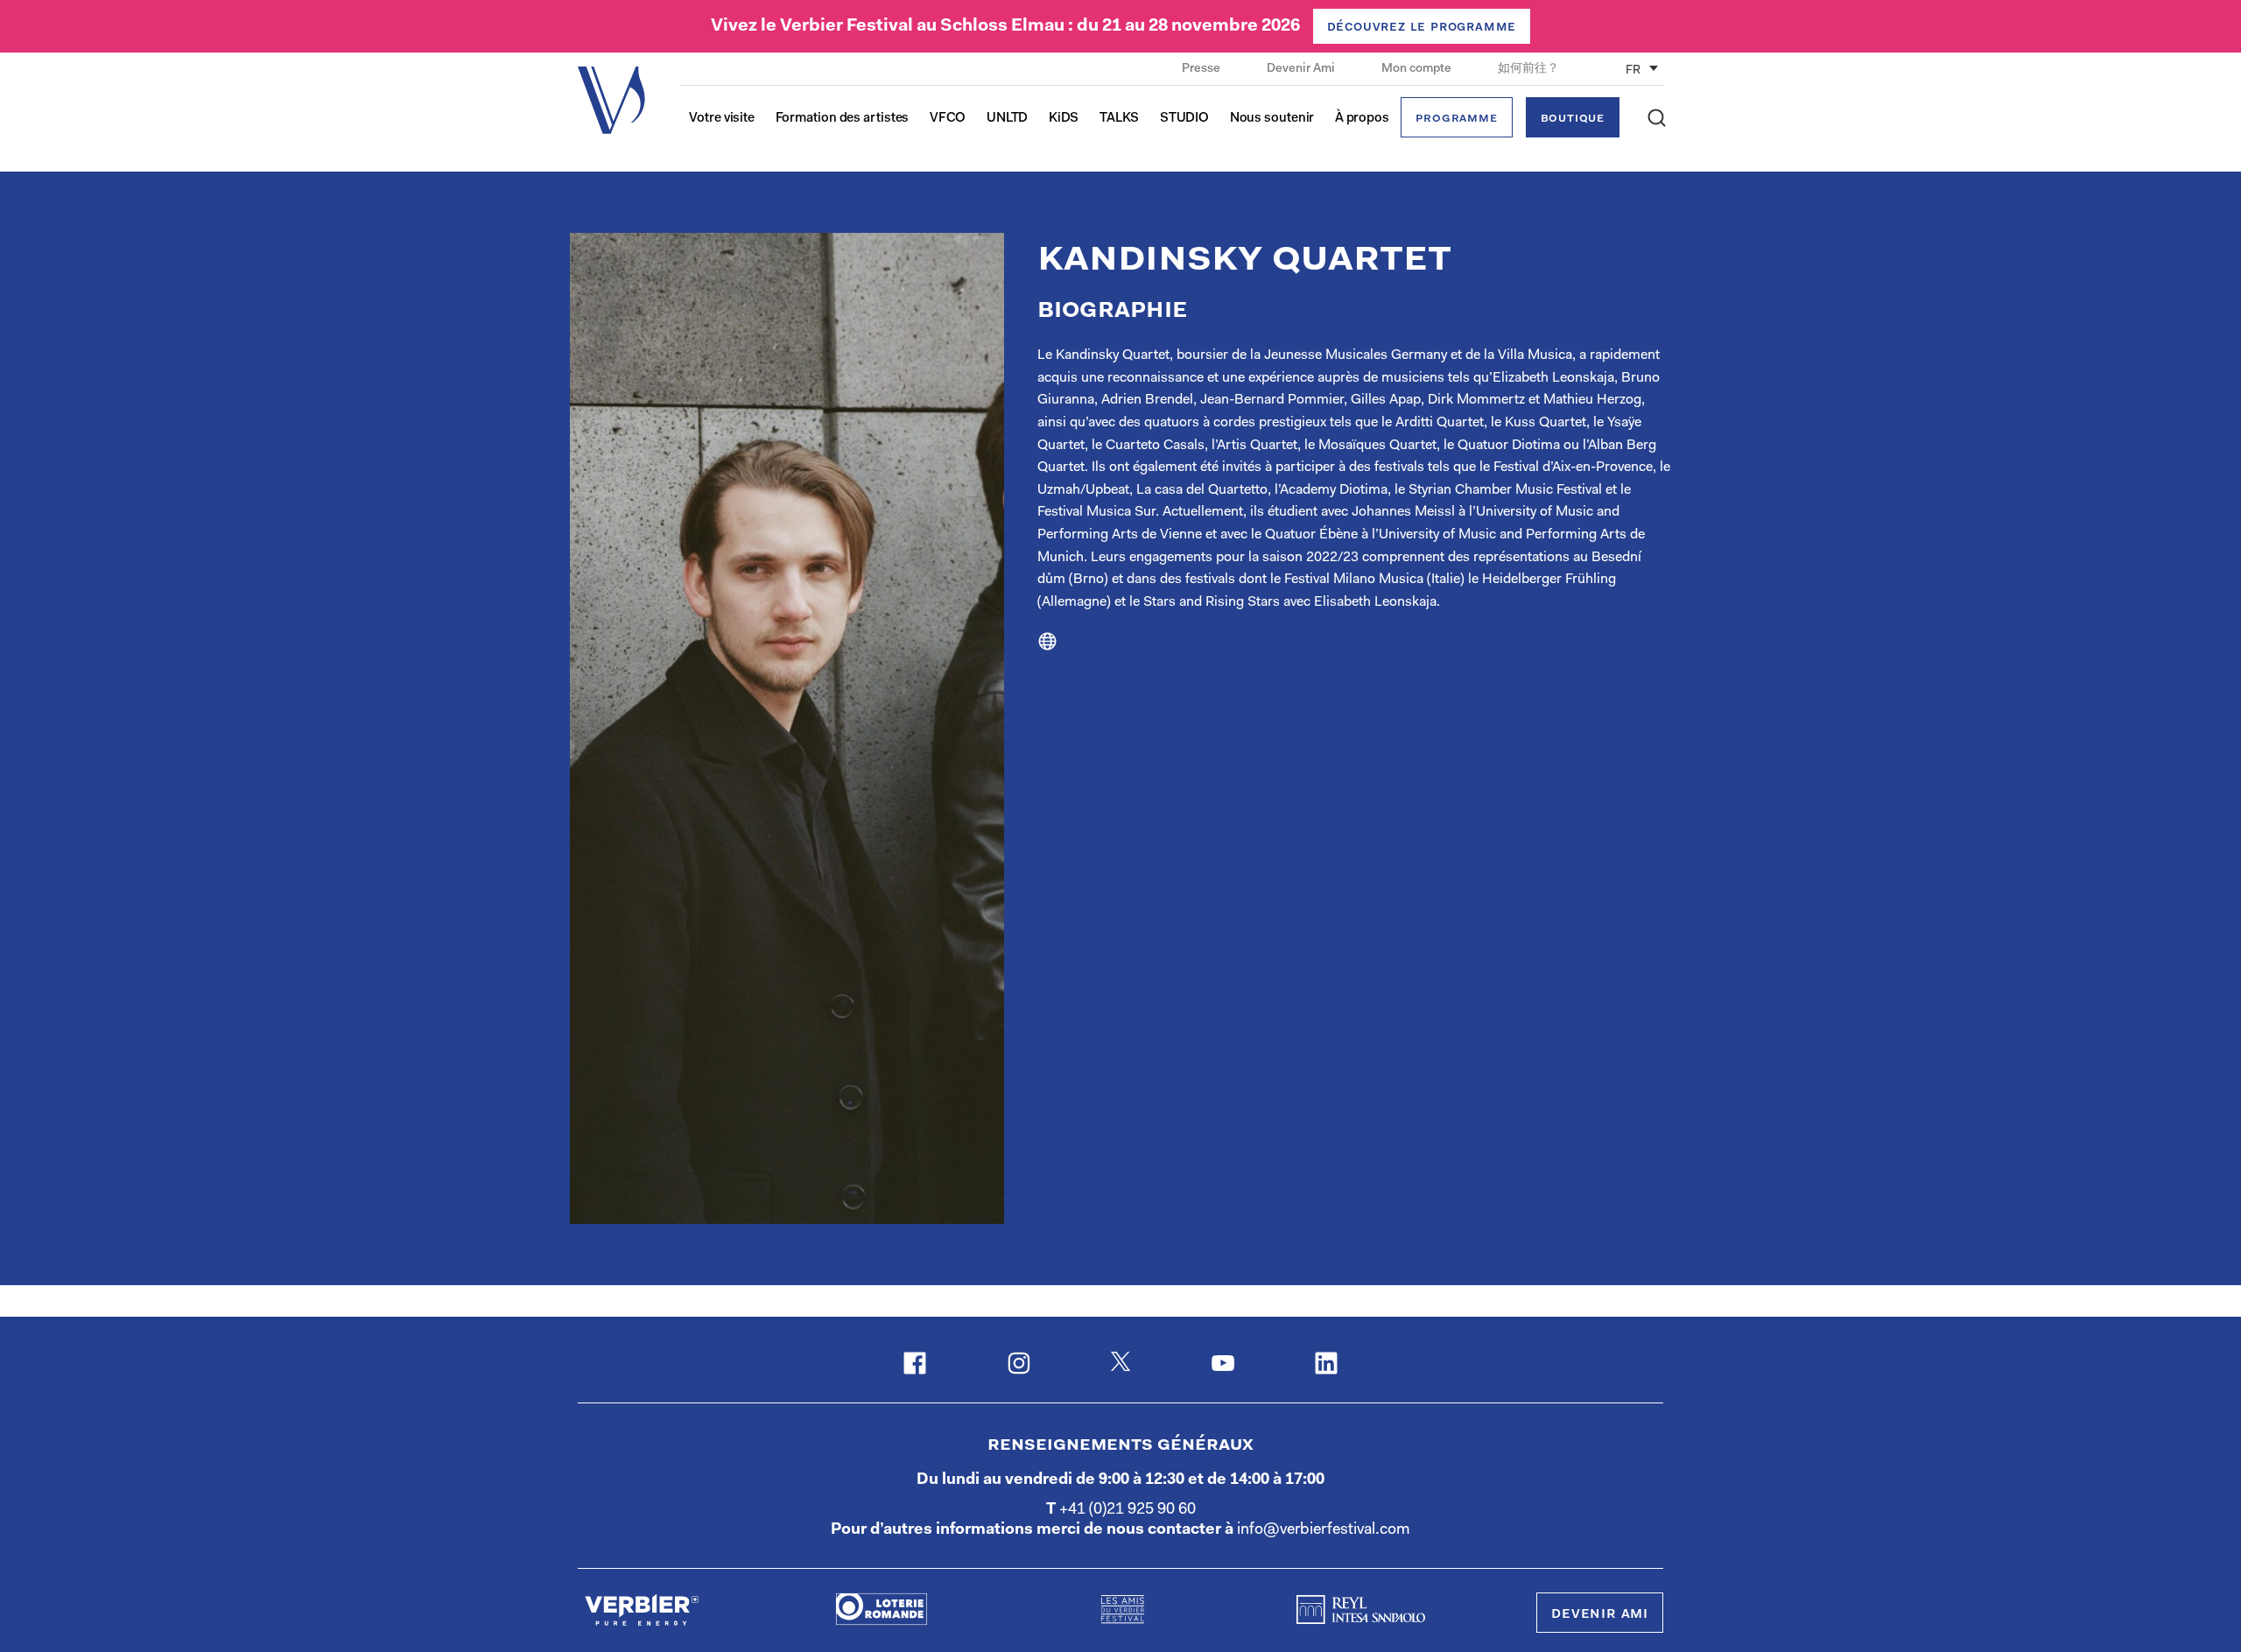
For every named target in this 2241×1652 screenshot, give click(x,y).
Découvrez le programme (1422, 27)
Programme (1456, 119)
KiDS (1064, 119)
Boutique (1573, 119)
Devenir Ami (1302, 69)
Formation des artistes (843, 119)
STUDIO (1184, 119)
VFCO (948, 119)
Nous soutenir (1272, 119)
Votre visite (722, 119)
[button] (1657, 118)
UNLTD (1008, 119)
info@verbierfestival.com (1324, 1530)
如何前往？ (1528, 69)
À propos (1362, 119)
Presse (1202, 69)
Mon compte (1418, 69)
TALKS (1120, 119)
